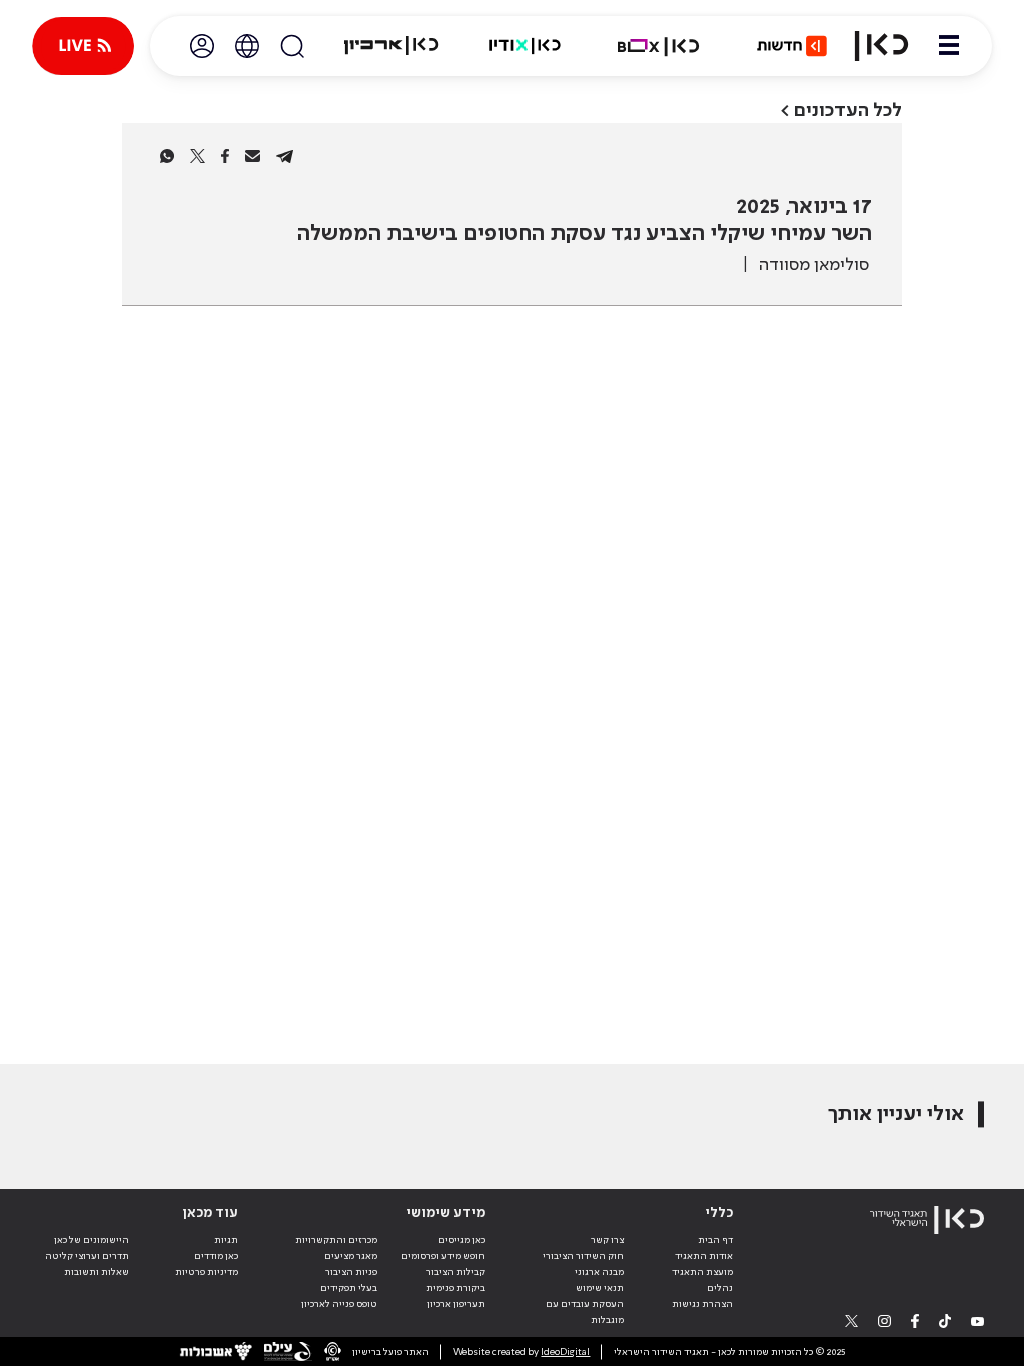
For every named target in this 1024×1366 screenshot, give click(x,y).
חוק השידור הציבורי (583, 1256)
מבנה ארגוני (599, 1272)
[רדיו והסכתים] (525, 46)
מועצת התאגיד (702, 1272)
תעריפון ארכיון (456, 1303)
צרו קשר (607, 1240)
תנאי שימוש (600, 1288)
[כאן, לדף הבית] (881, 46)
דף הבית (715, 1240)
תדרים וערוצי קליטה (87, 1256)
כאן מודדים (216, 1256)
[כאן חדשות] (792, 46)
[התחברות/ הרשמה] (202, 46)
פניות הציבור (351, 1272)
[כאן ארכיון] (391, 46)
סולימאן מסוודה (813, 265)
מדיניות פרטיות (206, 1272)
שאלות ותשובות (96, 1272)
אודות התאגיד (704, 1256)
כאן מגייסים (461, 1240)
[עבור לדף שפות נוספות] (247, 46)
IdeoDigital (565, 1352)
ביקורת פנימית (455, 1288)
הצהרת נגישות (702, 1304)
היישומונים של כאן (91, 1240)
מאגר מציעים (350, 1256)
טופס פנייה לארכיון (339, 1304)
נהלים (720, 1288)
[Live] (83, 46)
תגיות (226, 1240)
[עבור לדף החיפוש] (292, 46)
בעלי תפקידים (348, 1288)
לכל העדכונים (848, 110)
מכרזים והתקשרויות (336, 1240)
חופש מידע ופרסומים (443, 1256)
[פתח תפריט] (949, 46)
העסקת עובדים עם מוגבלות (585, 1312)
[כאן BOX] (659, 46)
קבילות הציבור (455, 1272)
